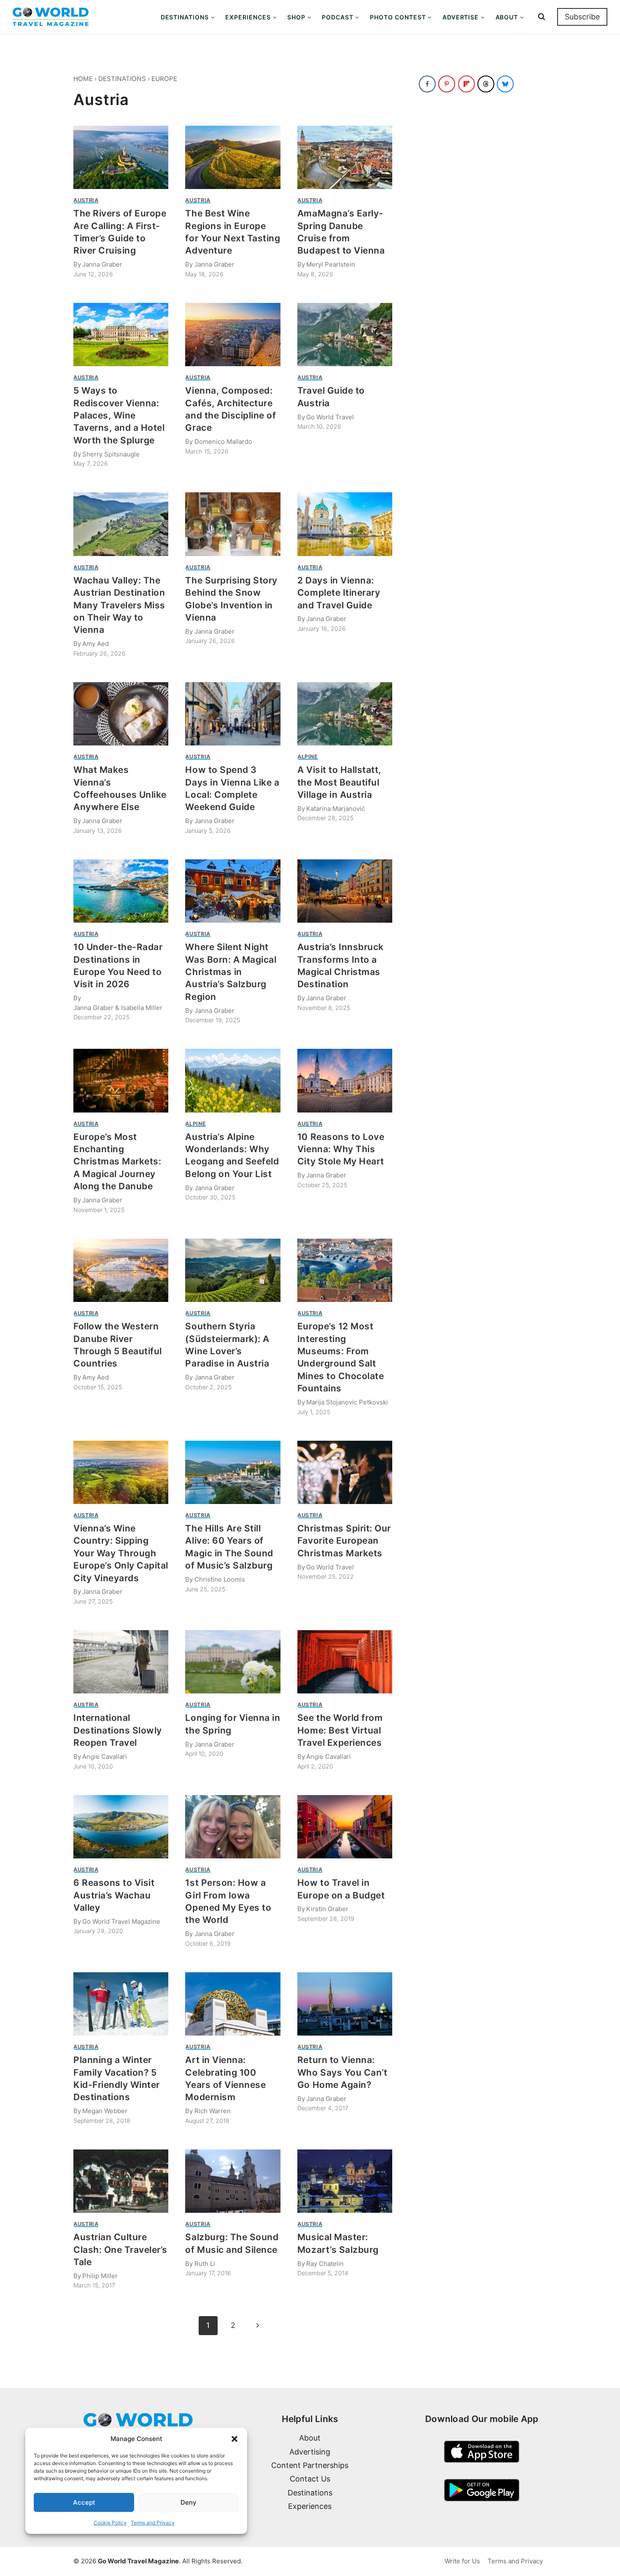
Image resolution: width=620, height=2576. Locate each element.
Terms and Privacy (153, 2523)
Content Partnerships (310, 2465)
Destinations (122, 79)
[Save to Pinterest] (447, 84)
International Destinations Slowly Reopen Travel (118, 1730)
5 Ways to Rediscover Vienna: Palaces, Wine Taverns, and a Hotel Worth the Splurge (119, 415)
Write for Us (462, 2561)
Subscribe (582, 17)
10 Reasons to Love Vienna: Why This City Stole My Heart (341, 1149)
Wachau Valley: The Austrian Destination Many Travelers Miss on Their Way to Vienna (119, 605)
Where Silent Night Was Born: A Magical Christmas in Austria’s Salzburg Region (231, 972)
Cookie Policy (110, 2523)
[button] (235, 2439)
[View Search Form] (542, 17)
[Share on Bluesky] (505, 84)
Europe (164, 79)
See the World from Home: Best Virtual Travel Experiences (340, 1730)
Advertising (310, 2452)
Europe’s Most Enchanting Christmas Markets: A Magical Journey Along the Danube (117, 1162)
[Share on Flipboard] (466, 84)
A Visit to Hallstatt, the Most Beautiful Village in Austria (339, 782)
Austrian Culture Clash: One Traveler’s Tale (120, 2249)
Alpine (308, 757)
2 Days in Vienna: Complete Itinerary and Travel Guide (339, 593)
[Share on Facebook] (427, 84)
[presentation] (121, 157)
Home (83, 79)
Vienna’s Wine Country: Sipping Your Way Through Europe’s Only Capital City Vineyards (121, 1553)
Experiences (310, 2506)
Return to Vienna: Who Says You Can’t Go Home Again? (342, 2072)
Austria (86, 200)
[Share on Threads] (486, 84)
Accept (84, 2502)
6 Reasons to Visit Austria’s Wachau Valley (114, 1895)
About (310, 2438)
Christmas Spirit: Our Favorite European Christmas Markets (344, 1541)
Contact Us (310, 2479)
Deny (189, 2502)
